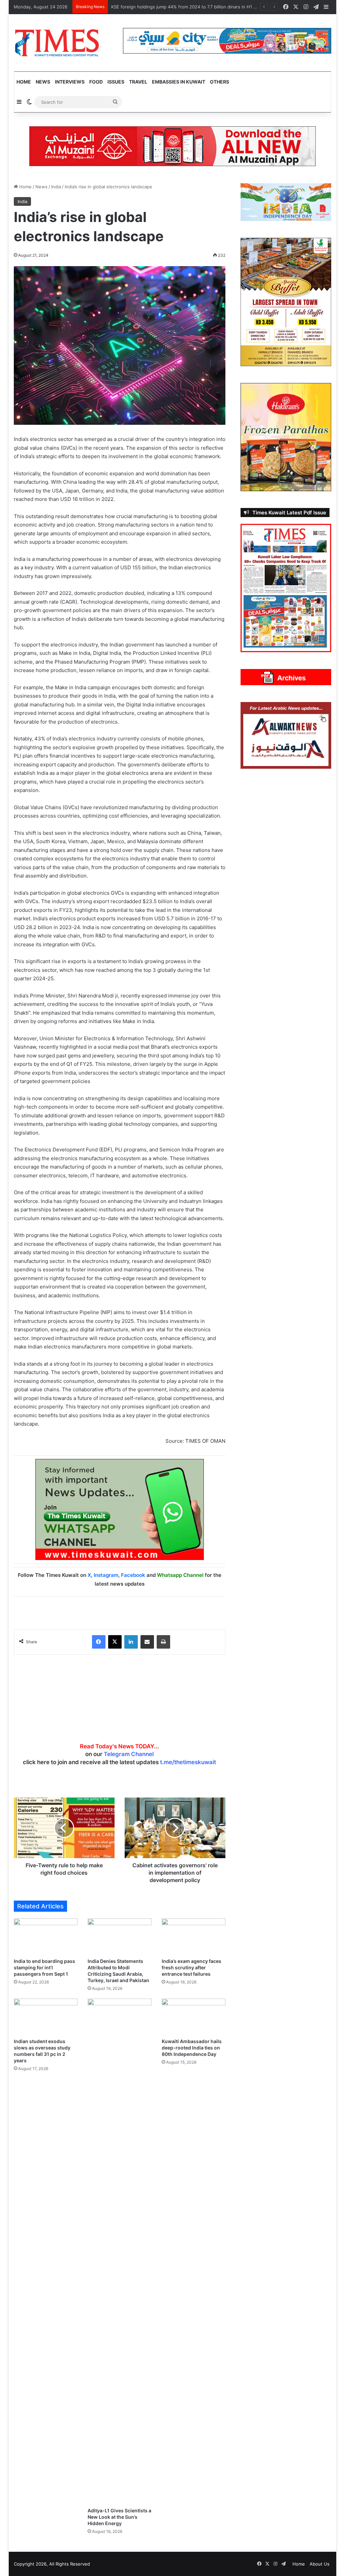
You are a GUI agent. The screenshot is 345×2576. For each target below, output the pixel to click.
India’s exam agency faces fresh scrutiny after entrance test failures (192, 1967)
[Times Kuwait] (57, 43)
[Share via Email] (147, 1642)
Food (96, 82)
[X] (115, 1642)
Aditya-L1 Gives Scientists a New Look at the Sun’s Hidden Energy (119, 2517)
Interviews (70, 82)
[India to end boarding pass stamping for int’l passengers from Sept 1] (46, 1936)
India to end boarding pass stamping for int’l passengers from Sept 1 (44, 1967)
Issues (116, 82)
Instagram (106, 1575)
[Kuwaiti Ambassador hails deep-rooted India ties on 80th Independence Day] (194, 2017)
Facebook (133, 1575)
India (56, 187)
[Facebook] (99, 1642)
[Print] (163, 1642)
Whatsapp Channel (180, 1575)
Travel (138, 82)
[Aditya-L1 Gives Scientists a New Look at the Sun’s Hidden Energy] (120, 2251)
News (43, 82)
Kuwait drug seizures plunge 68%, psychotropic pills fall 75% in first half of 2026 (196, 7)
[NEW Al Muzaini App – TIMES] (172, 146)
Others (219, 82)
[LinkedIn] (131, 1642)
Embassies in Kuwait (179, 82)
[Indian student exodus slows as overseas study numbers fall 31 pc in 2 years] (46, 2017)
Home (24, 82)
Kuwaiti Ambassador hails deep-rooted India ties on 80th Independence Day (192, 2048)
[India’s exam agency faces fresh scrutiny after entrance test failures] (194, 1936)
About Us (320, 2564)
